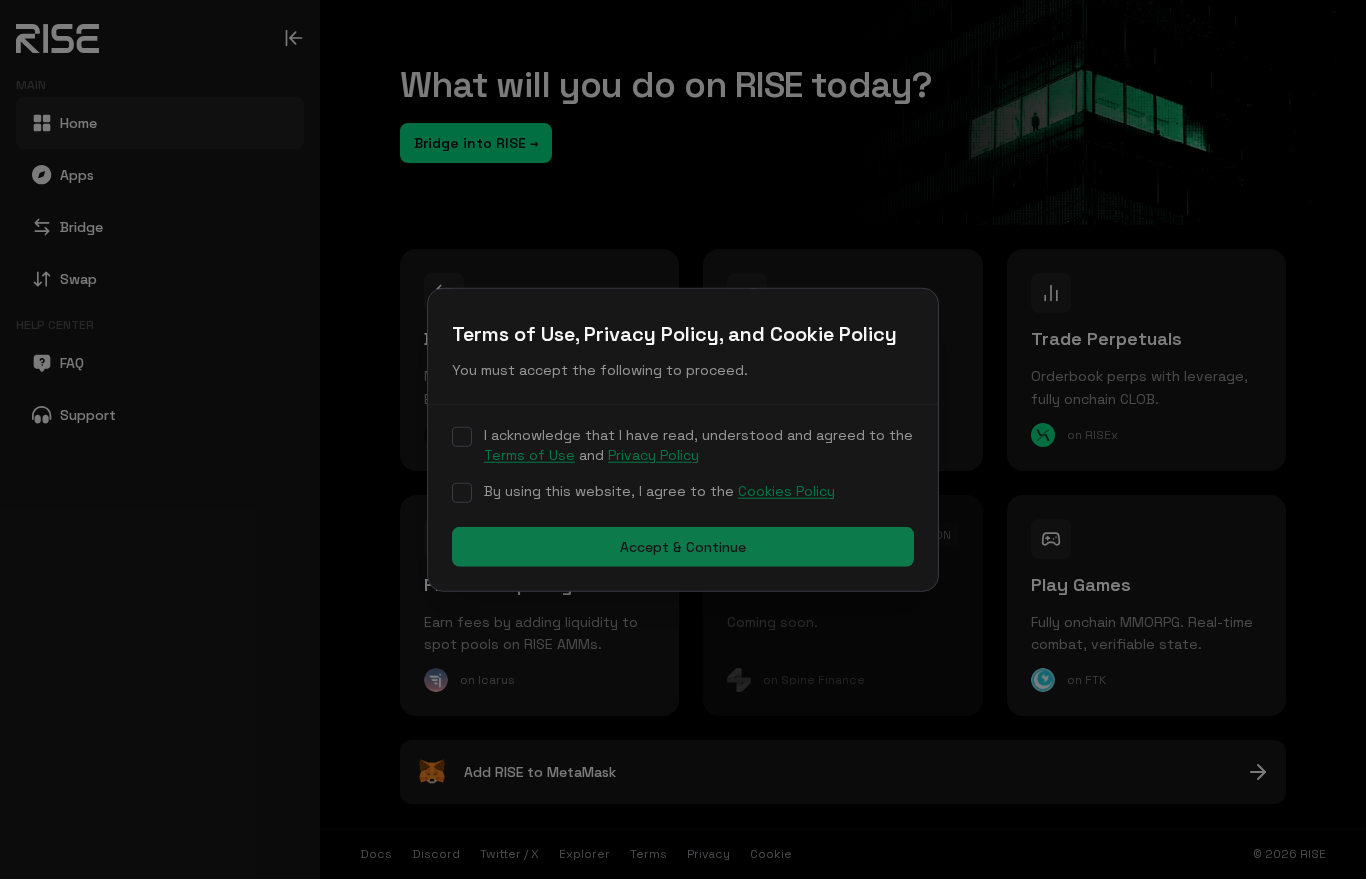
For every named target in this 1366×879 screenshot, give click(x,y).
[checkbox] (462, 437)
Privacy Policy (653, 455)
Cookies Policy (786, 491)
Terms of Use (529, 455)
